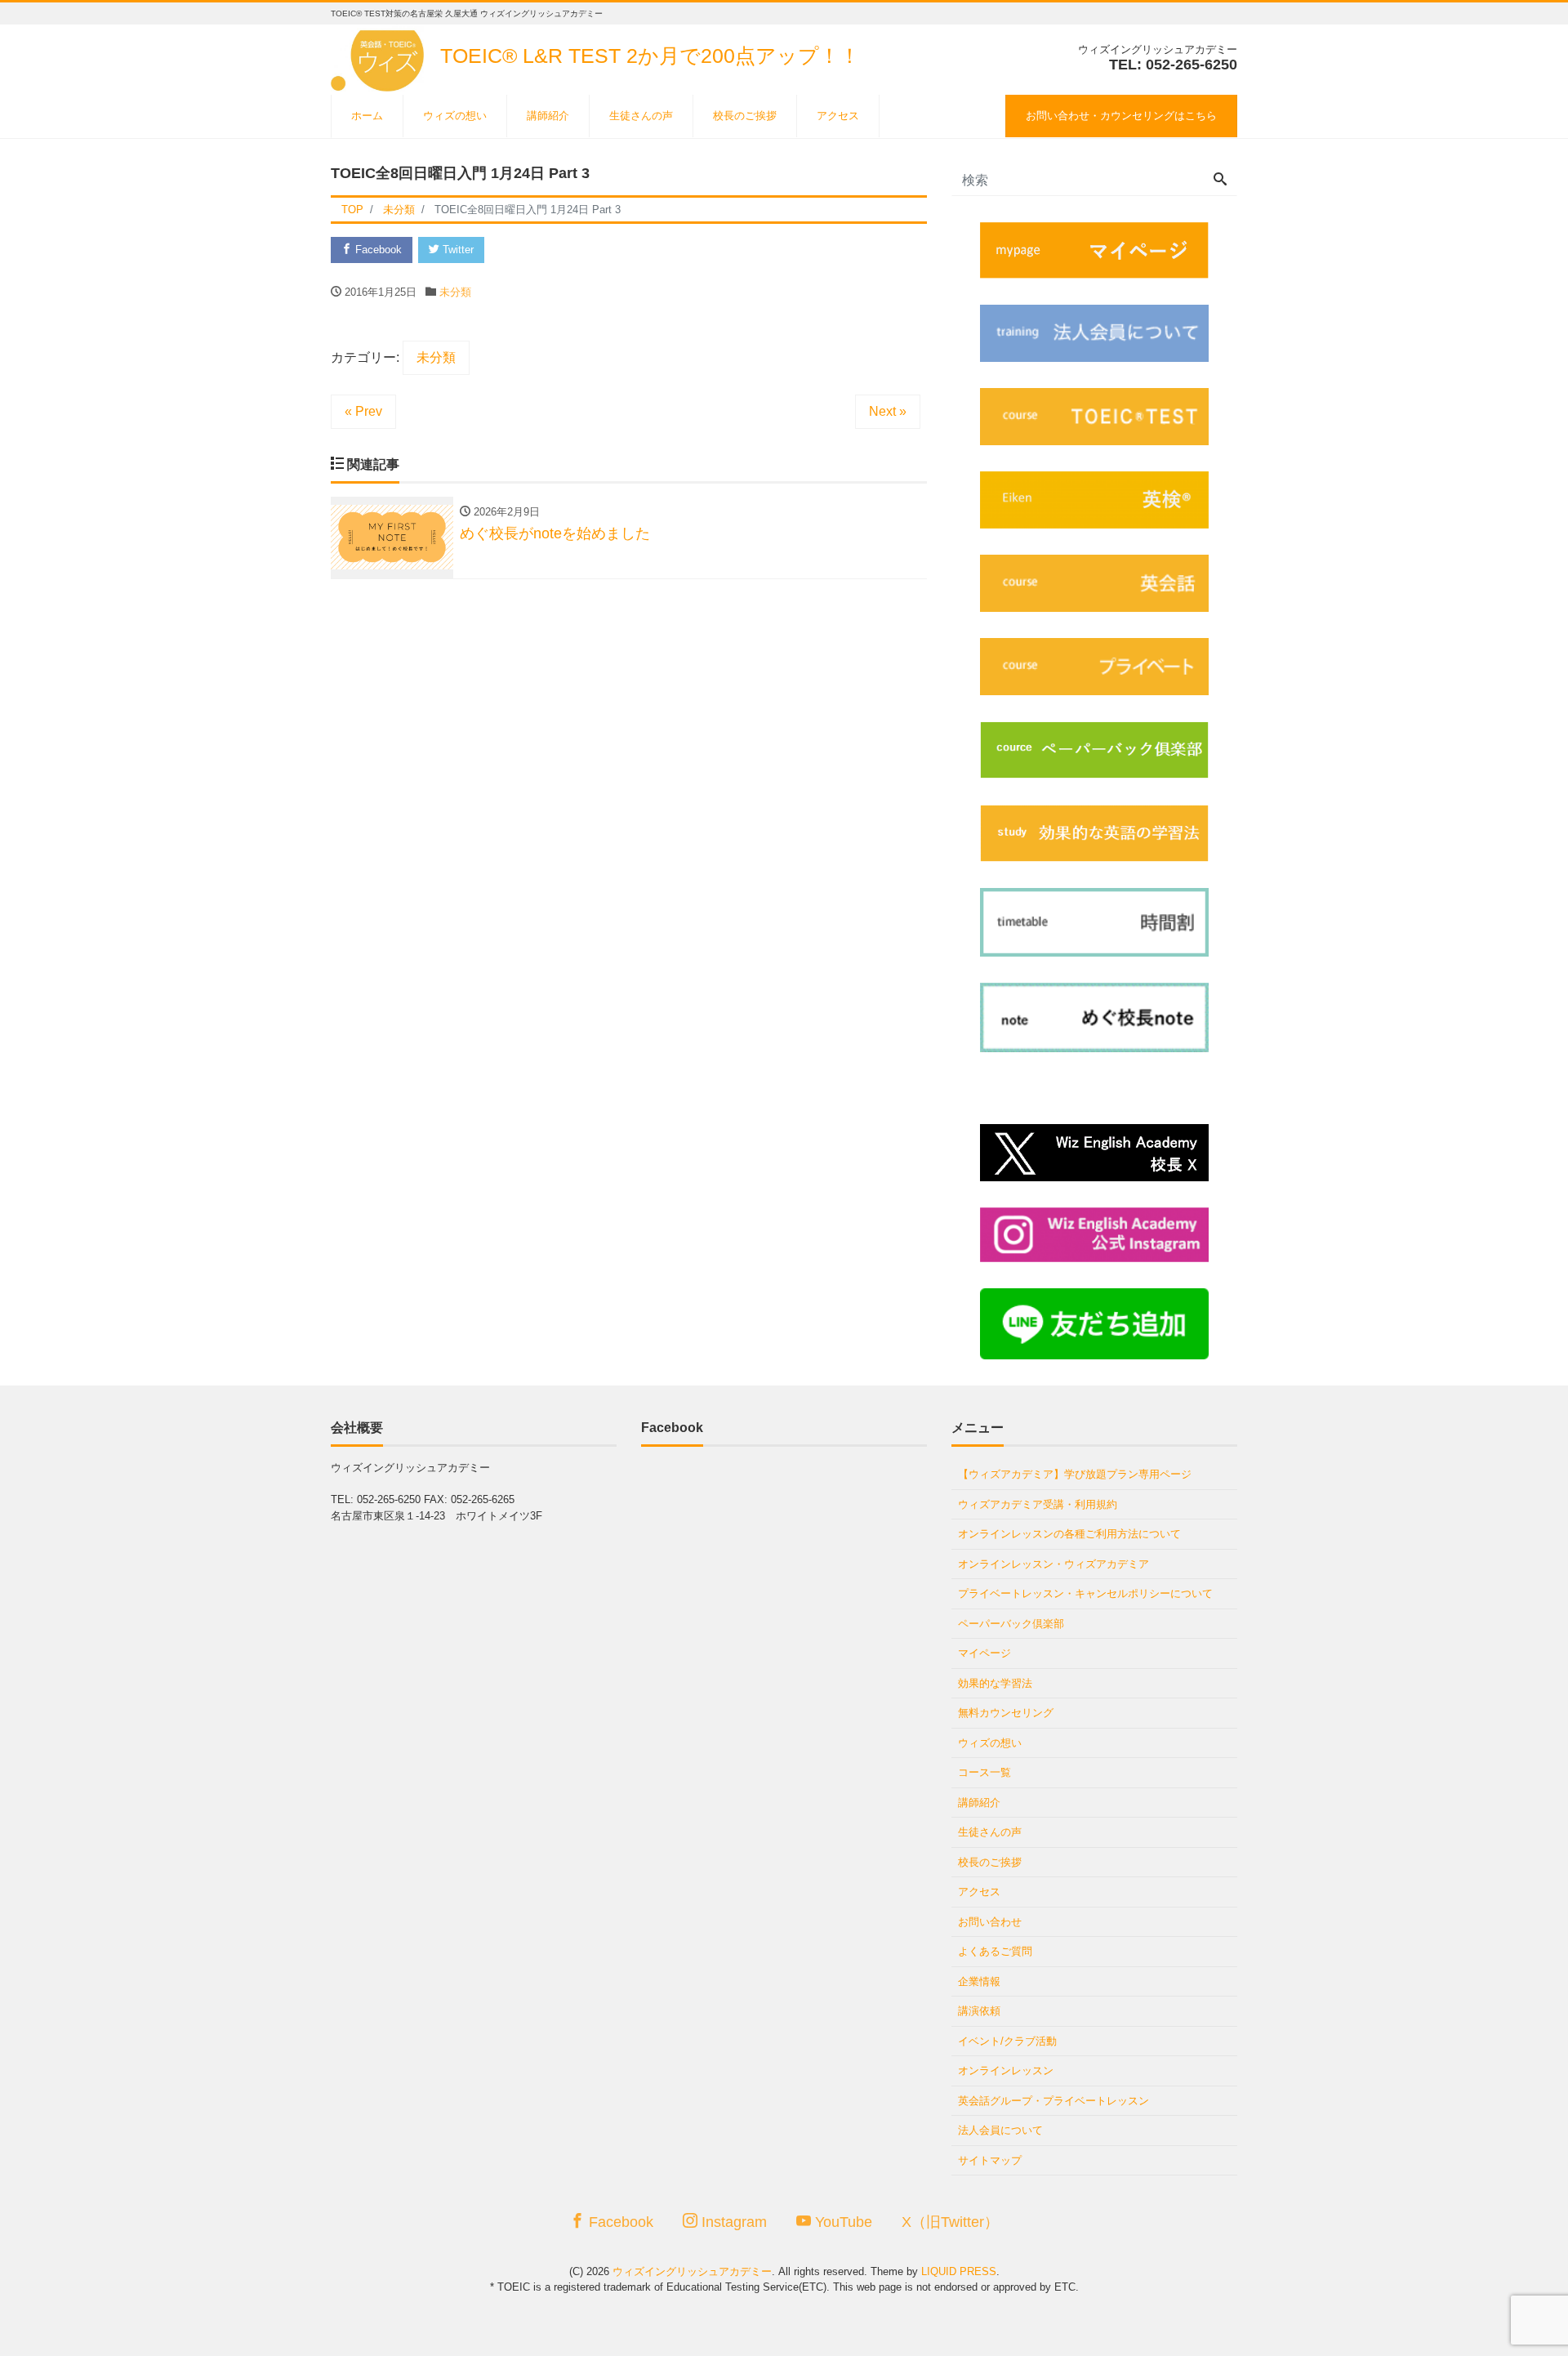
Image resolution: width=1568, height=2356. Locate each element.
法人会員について (1000, 2130)
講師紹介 (548, 116)
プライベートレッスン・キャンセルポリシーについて (1085, 1593)
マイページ (984, 1653)
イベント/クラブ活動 (1007, 2041)
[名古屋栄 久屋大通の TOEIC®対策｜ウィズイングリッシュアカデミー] (380, 56)
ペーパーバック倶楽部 (1011, 1624)
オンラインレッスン (1006, 2070)
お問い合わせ (990, 1922)
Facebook (377, 250)
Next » (888, 411)
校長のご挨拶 (745, 116)
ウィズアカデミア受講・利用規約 (1038, 1504)
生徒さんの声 (641, 116)
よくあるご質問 (995, 1951)
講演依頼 (979, 2011)
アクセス (838, 116)
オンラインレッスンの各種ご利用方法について (1069, 1534)
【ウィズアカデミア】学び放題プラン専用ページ (1075, 1474)
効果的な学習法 (995, 1683)
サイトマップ (990, 2160)
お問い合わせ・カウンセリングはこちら (1121, 116)
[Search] (1220, 181)
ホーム (367, 116)
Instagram (732, 2222)
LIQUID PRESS (959, 2271)
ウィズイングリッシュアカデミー (692, 2271)
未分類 (455, 292)
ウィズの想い (455, 116)
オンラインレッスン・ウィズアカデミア (1053, 1564)
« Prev (363, 411)
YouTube (842, 2222)
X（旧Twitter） (950, 2222)
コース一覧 (984, 1772)
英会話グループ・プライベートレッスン (1053, 2101)
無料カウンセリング (1006, 1713)
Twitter (457, 250)
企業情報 (979, 1981)
